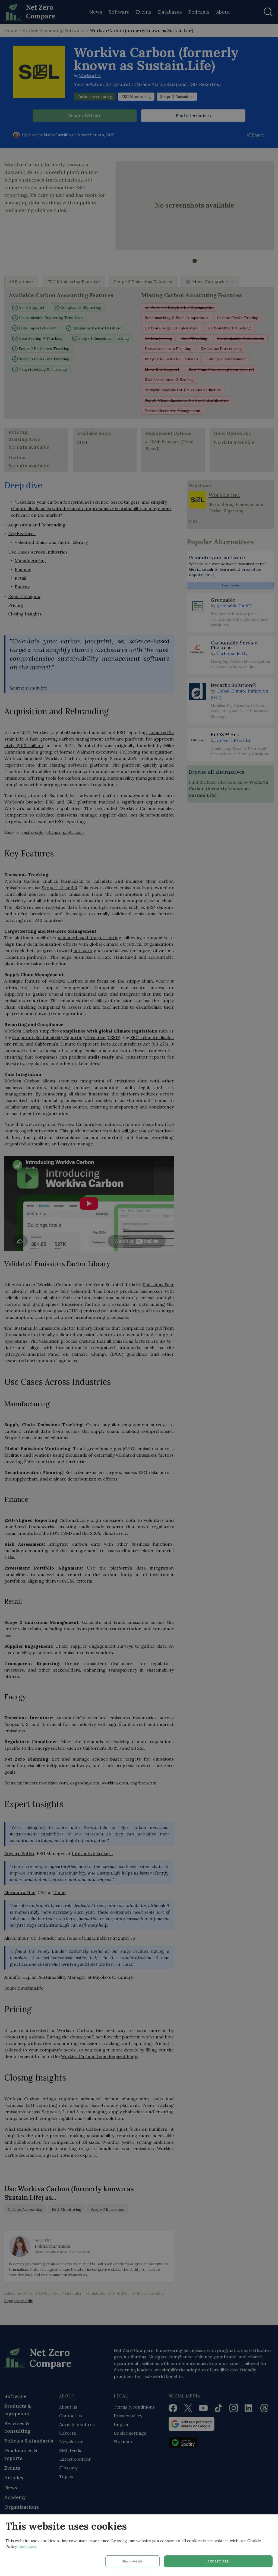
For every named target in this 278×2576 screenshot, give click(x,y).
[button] (132, 2563)
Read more (28, 2547)
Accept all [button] (218, 2561)
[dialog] (139, 2545)
